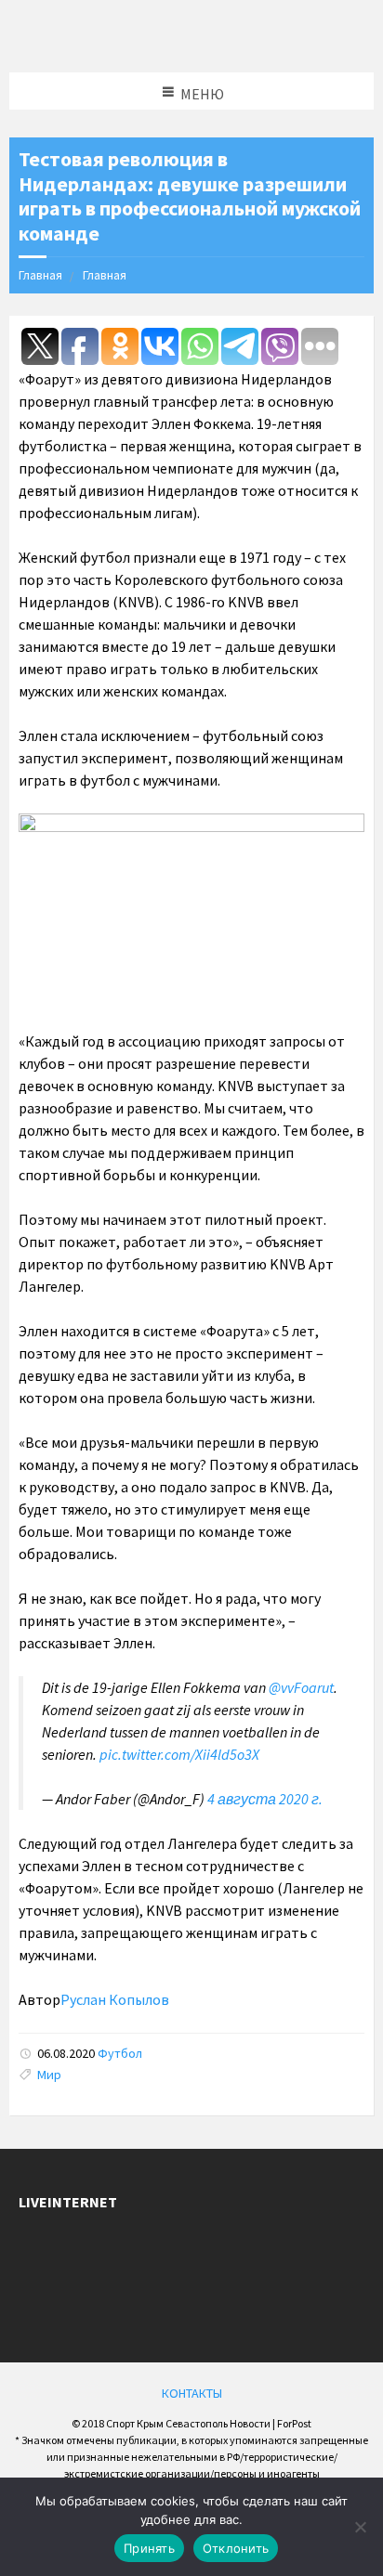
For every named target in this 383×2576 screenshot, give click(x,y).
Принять (149, 2548)
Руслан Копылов (115, 1999)
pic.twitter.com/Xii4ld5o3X (179, 1754)
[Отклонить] (360, 2527)
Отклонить (236, 2548)
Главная (40, 275)
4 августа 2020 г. (265, 1799)
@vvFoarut (301, 1687)
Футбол (120, 2053)
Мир (49, 2075)
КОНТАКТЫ (192, 2393)
